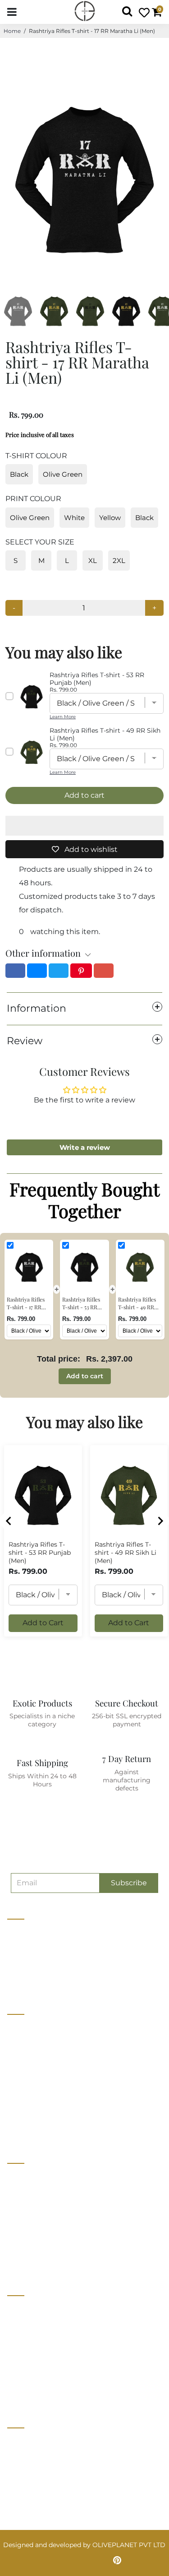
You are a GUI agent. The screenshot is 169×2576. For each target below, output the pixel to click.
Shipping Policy (32, 2359)
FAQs (16, 2376)
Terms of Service (33, 2111)
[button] (84, 826)
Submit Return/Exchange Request (61, 2393)
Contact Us (25, 2045)
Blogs (16, 2095)
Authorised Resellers (39, 2244)
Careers (19, 2061)
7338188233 (29, 2442)
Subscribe (129, 1883)
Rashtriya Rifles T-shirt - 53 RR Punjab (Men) (40, 1553)
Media (17, 2078)
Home (12, 31)
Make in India (28, 2227)
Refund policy (29, 2128)
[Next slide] (160, 1521)
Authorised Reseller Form (48, 2260)
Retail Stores (27, 2177)
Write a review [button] (85, 1147)
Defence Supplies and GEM (50, 2194)
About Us (22, 2028)
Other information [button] (43, 953)
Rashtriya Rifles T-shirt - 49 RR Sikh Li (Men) (126, 1553)
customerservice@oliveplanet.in (62, 2461)
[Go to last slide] (9, 1521)
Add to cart (85, 1376)
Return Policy (29, 2343)
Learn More (63, 717)
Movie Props (27, 2210)
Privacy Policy (30, 2326)
